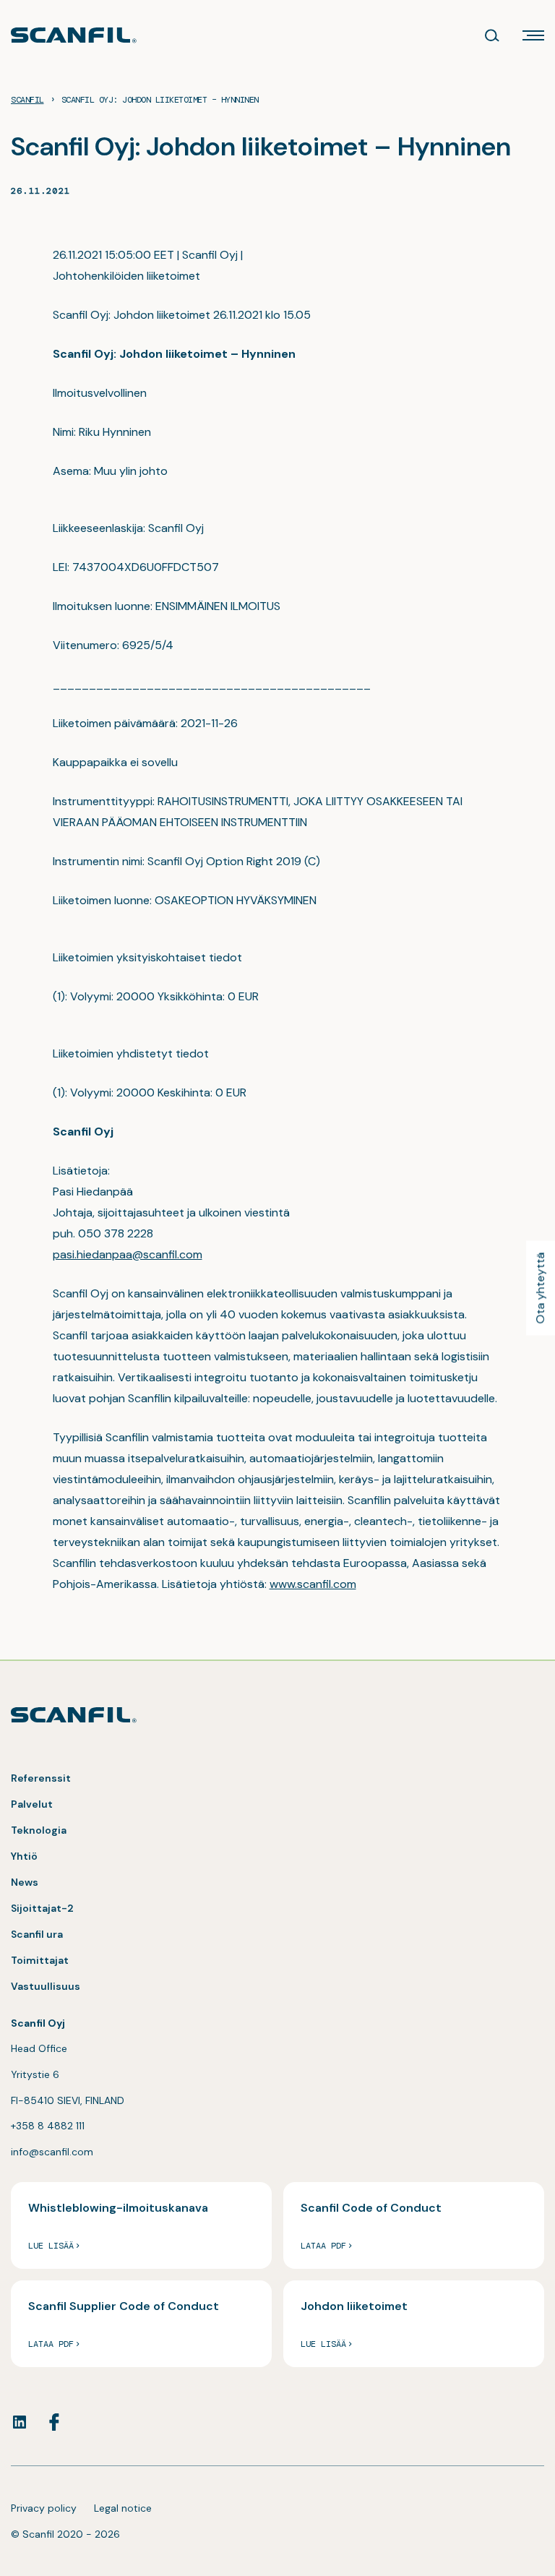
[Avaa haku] (492, 35)
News (25, 1882)
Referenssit (41, 1778)
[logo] (74, 35)
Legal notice (123, 2508)
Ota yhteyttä (540, 1288)
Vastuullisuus (46, 1986)
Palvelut (32, 1804)
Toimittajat (40, 1960)
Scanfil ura (37, 1934)
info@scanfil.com (52, 2152)
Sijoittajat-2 (42, 1908)
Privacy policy (44, 2508)
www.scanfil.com (313, 1584)
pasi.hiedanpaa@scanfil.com (128, 1254)
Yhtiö (24, 1856)
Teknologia (39, 1830)
